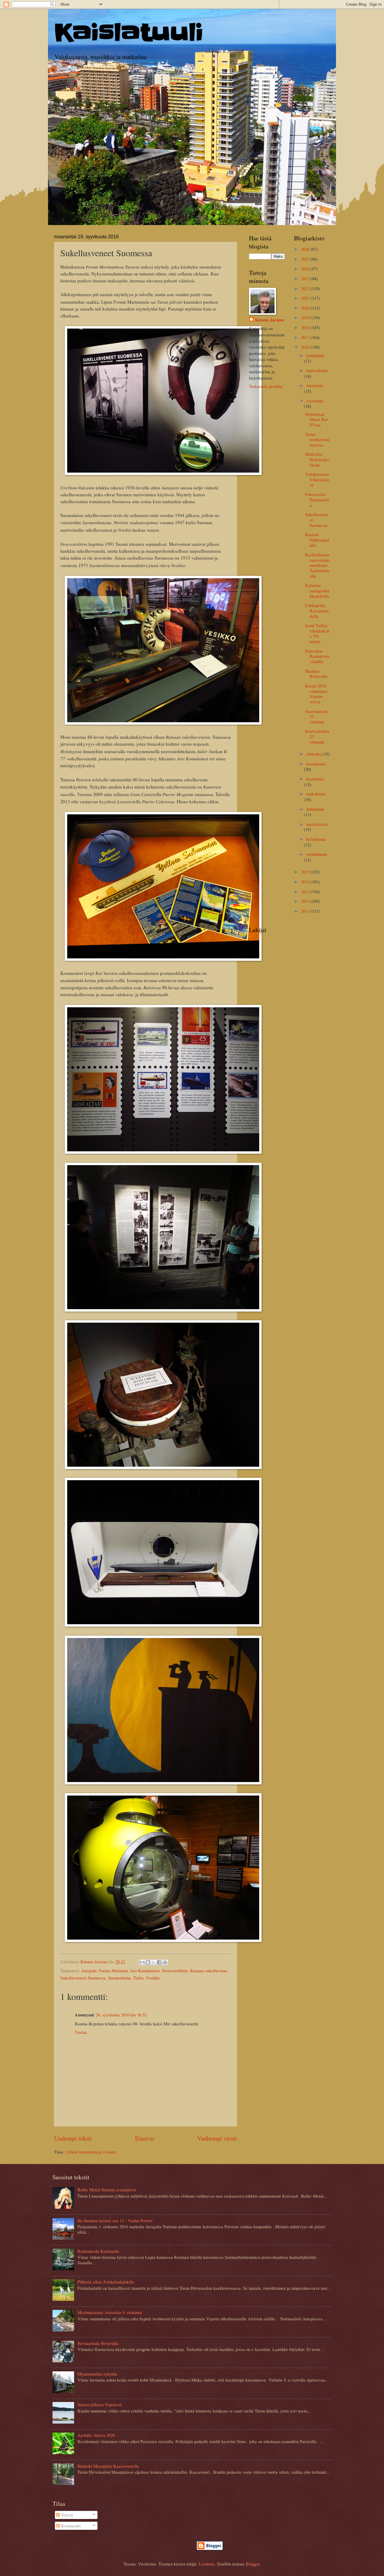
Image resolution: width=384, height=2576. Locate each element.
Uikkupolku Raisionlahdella (317, 610)
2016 (306, 347)
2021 (306, 298)
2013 (306, 891)
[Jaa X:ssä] (154, 1962)
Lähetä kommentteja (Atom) (91, 2152)
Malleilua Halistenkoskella (317, 459)
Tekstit (66, 2515)
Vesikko (153, 1978)
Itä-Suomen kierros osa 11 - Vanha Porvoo (115, 2220)
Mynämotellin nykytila (97, 2374)
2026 (306, 249)
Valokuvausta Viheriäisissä (317, 479)
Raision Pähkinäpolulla (317, 540)
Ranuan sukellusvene (209, 1970)
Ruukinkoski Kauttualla (98, 2251)
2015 (306, 872)
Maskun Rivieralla (316, 674)
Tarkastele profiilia (266, 386)
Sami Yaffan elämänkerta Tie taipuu (317, 633)
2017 (306, 337)
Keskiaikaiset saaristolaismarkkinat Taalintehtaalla (317, 565)
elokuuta (314, 754)
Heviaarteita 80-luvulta (98, 2343)
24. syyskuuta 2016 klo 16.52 (121, 2015)
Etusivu (144, 2138)
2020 (306, 308)
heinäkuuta (316, 764)
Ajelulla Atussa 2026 (96, 2435)
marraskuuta (317, 370)
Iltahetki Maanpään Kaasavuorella (108, 2466)
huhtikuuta (315, 809)
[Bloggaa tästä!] (148, 1962)
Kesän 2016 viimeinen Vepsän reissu (316, 694)
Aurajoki (89, 1970)
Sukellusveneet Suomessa (83, 1978)
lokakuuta (315, 385)
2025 (306, 259)
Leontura (207, 2564)
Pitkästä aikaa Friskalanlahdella (106, 2282)
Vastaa (81, 2032)
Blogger (253, 2564)
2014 (306, 882)
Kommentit (70, 2526)
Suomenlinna (119, 1978)
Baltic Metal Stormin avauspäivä (107, 2190)
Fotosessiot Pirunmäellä (317, 499)
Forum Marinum (113, 1970)
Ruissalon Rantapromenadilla (317, 656)
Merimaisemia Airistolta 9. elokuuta (110, 2312)
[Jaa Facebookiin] (159, 1962)
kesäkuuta (315, 779)
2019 (306, 317)
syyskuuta (315, 401)
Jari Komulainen (145, 1970)
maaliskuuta (317, 824)
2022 (306, 288)
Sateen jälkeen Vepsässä (99, 2404)
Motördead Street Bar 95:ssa (316, 419)
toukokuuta (316, 794)
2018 (306, 327)
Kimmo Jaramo (270, 320)
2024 (306, 269)
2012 (306, 901)
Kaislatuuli (129, 33)
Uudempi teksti (73, 2138)
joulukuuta (315, 355)
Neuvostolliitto (175, 1970)
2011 (306, 911)
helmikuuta (316, 839)
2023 (306, 278)
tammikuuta (317, 854)
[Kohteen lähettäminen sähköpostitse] (142, 1962)
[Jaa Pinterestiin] (165, 1962)
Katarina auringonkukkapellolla (317, 590)
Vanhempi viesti (217, 2138)
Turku (138, 1978)
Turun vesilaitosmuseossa (317, 439)
